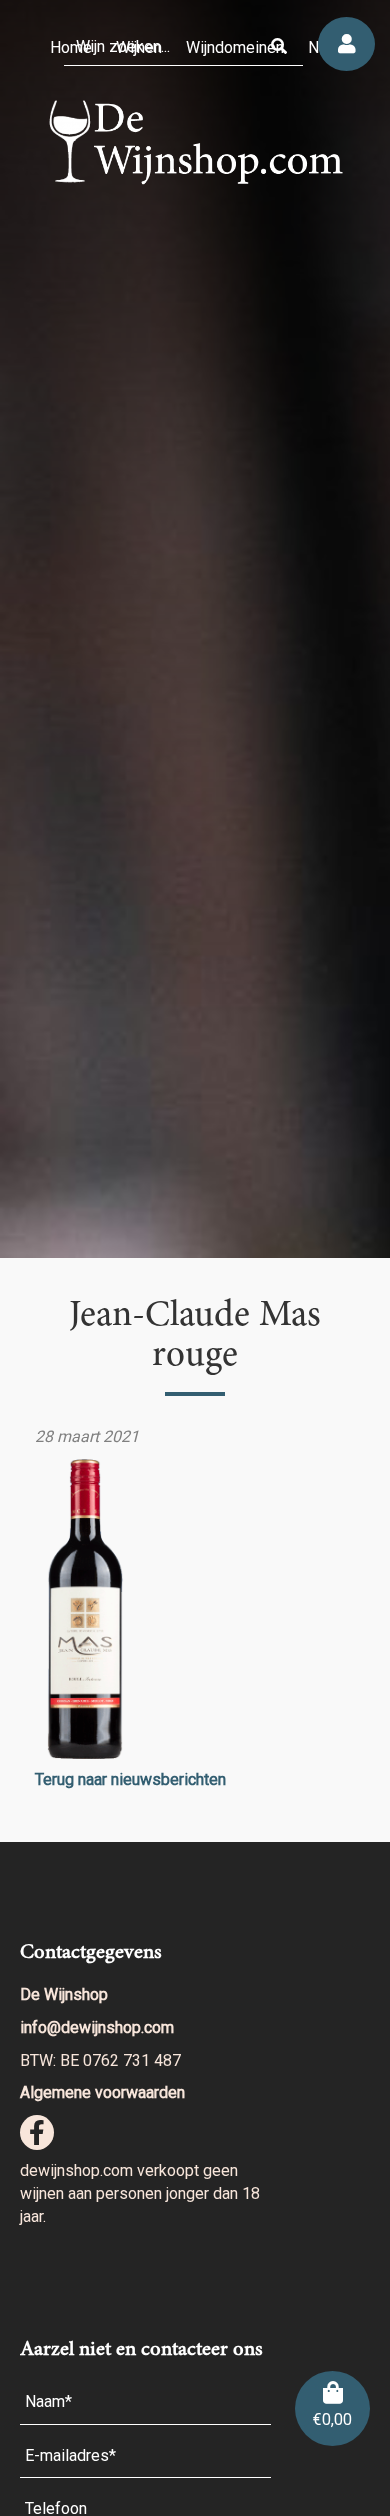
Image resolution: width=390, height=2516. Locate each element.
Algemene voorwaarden (102, 2092)
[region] (195, 629)
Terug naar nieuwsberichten (130, 1779)
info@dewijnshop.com (97, 2027)
